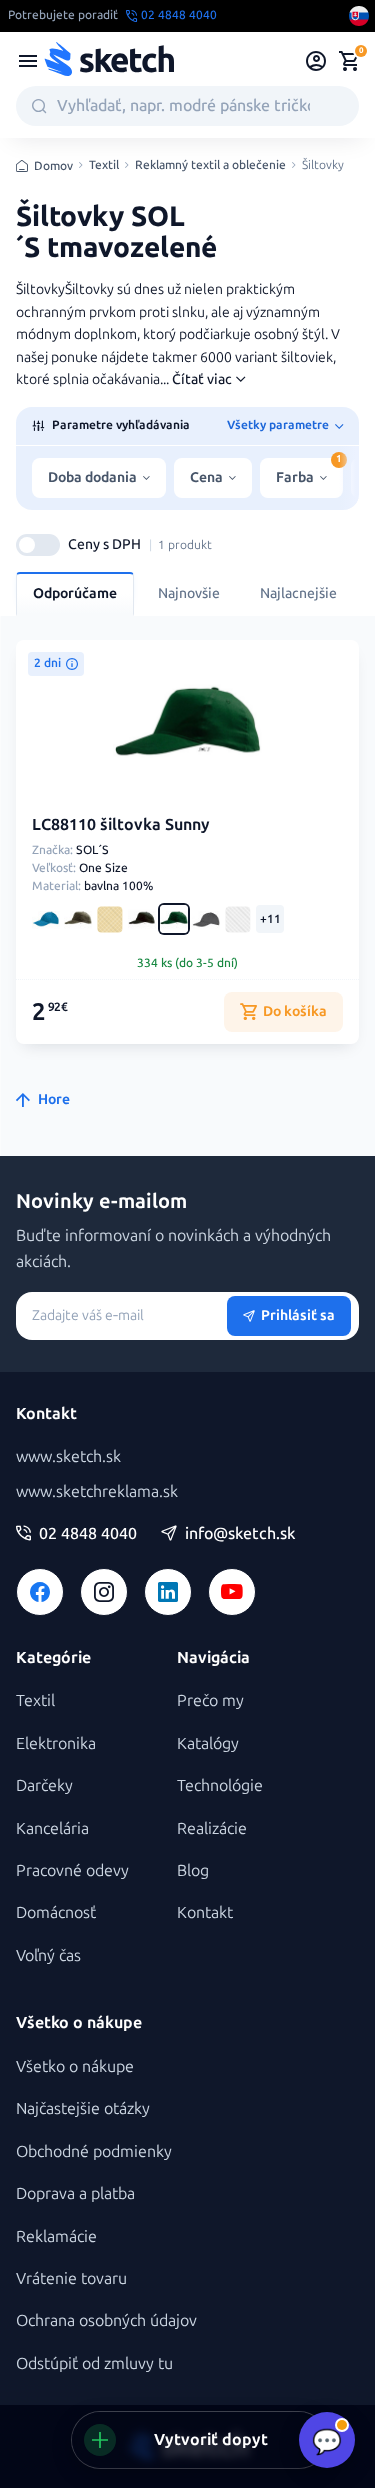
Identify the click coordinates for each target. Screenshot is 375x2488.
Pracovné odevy (72, 1870)
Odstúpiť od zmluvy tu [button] (94, 2363)
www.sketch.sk (68, 1456)
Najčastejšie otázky (83, 2108)
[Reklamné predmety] (28, 61)
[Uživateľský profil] (316, 61)
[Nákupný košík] (349, 61)
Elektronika (56, 1743)
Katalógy (208, 1743)
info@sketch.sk (240, 1534)
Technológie (220, 1785)
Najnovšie (189, 593)
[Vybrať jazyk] (359, 16)
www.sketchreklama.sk (97, 1491)
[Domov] (109, 61)
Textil (104, 165)
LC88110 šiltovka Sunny (121, 824)
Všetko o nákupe (75, 2066)
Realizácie (212, 1828)
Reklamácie (56, 2236)
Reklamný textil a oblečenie (210, 165)
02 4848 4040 (88, 1534)
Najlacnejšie (298, 593)
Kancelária (52, 1828)
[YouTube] (232, 1592)
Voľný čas (48, 1955)
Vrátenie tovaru (71, 2278)
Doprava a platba (75, 2193)
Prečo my (210, 1700)
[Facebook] (40, 1592)
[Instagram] (104, 1592)
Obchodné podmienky (94, 2151)
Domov (53, 166)
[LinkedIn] (168, 1592)
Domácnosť (56, 1912)
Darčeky (44, 1785)
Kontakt (205, 1912)
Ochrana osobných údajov (106, 2320)
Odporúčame (75, 593)
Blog (193, 1870)
